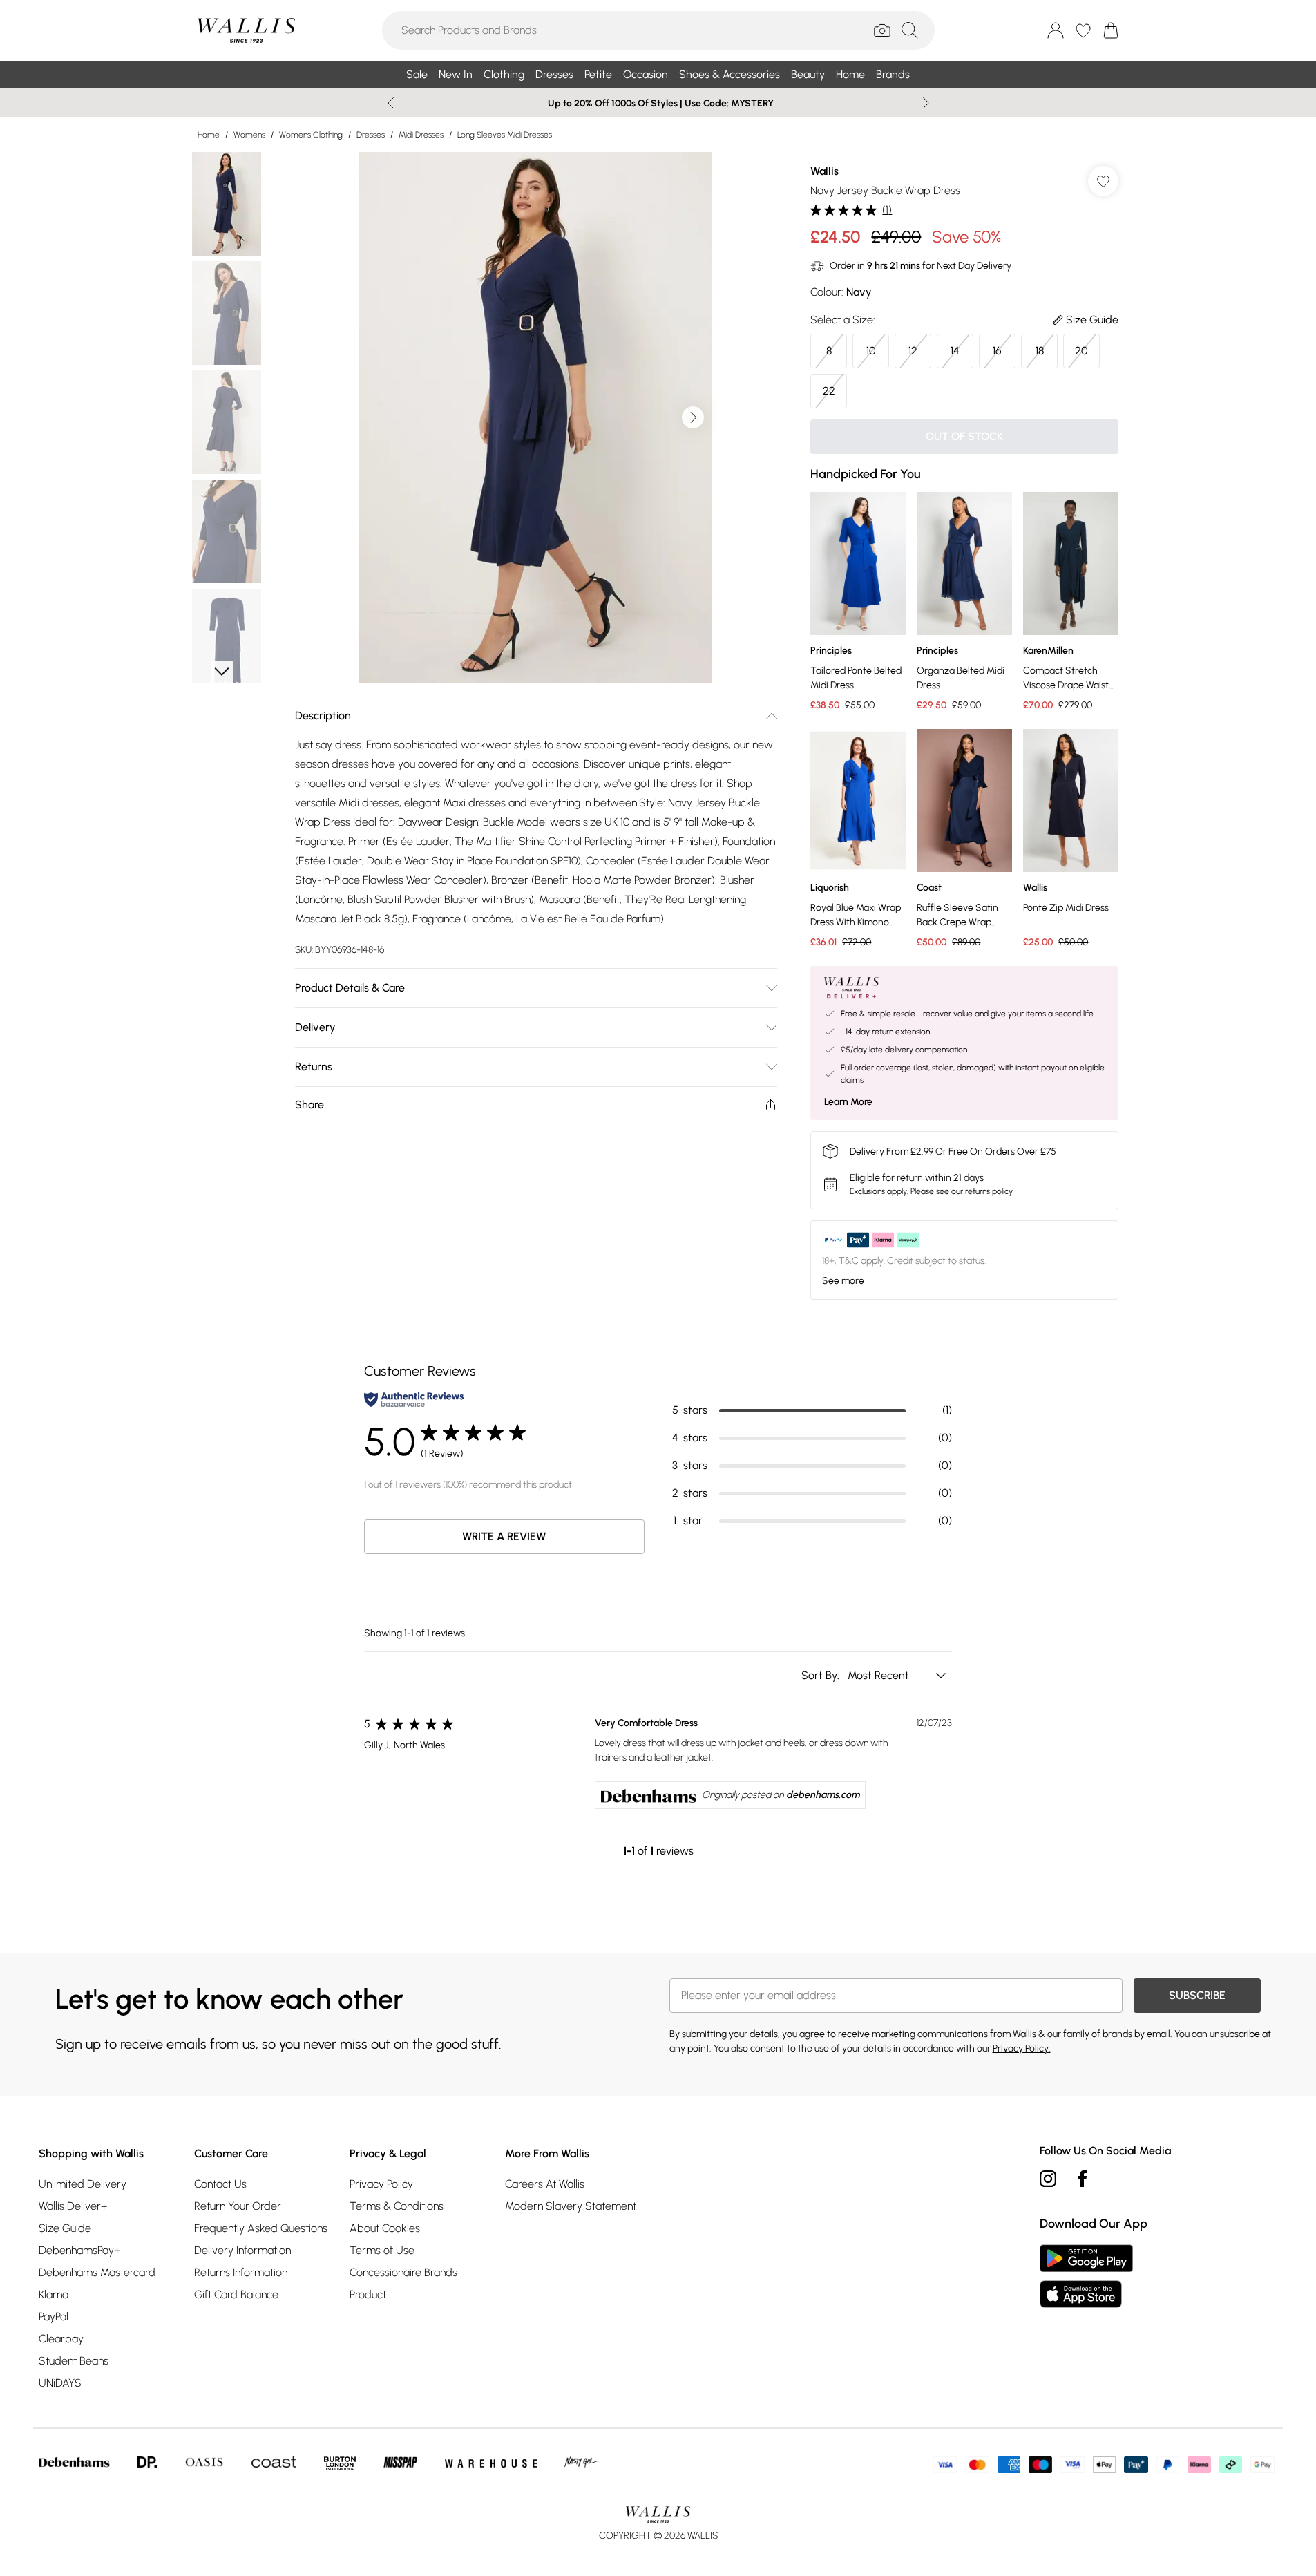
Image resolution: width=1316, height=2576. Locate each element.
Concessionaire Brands (403, 2272)
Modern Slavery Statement (571, 2206)
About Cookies (385, 2228)
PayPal (54, 2317)
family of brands (1098, 2034)
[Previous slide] (391, 103)
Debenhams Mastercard (97, 2272)
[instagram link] (1048, 2179)
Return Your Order (238, 2206)
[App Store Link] (1086, 2276)
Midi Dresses (421, 135)
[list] (535, 417)
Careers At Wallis (545, 2184)
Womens (249, 135)
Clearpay (61, 2339)
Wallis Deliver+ (73, 2206)
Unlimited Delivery (83, 2184)
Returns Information (241, 2272)
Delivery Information (242, 2250)
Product (368, 2294)
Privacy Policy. (1022, 2048)
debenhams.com (823, 1795)
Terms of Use (382, 2250)
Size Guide (65, 2228)
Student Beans (74, 2361)
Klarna (54, 2294)
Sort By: (822, 1675)
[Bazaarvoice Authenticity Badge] (414, 1400)
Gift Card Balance (236, 2294)
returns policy (989, 1191)
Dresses (371, 135)
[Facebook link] (1083, 2179)
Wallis (824, 171)
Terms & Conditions (397, 2206)
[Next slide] (926, 103)
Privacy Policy (381, 2184)
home (209, 135)
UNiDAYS (60, 2383)
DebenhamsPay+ (79, 2250)
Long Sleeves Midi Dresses (505, 135)
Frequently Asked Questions (261, 2228)
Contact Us (220, 2184)
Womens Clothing (311, 135)
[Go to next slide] (693, 417)
